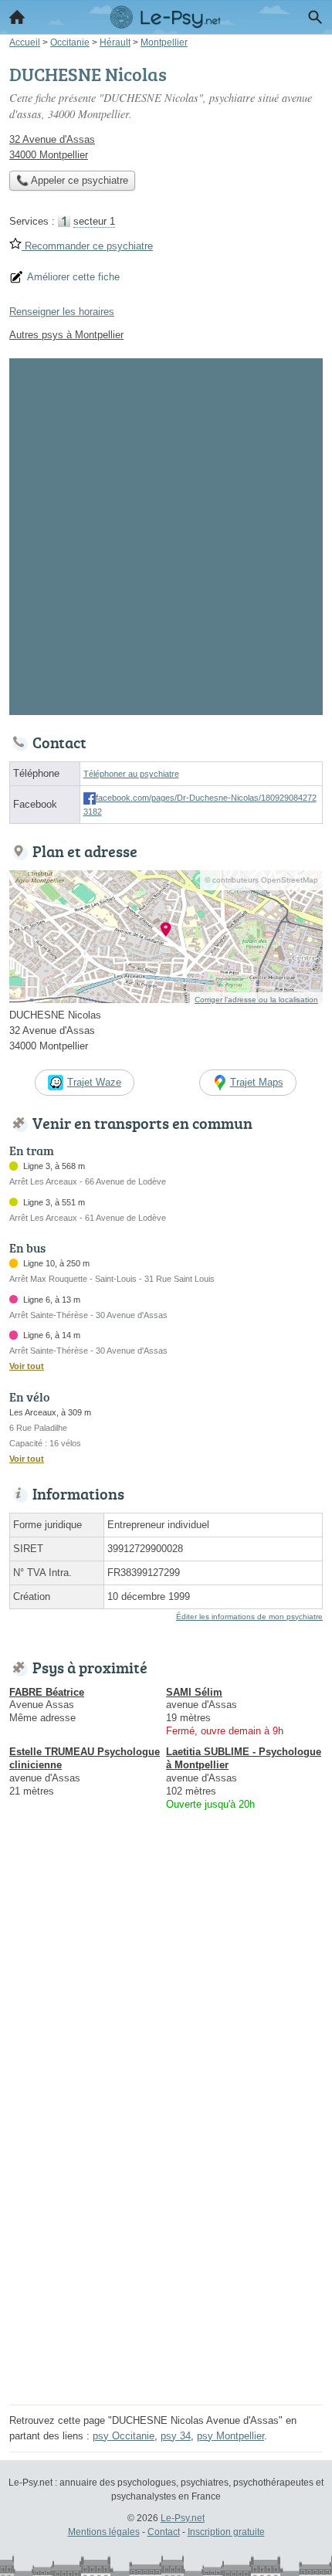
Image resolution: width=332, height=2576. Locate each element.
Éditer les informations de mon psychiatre (249, 1617)
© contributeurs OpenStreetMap (261, 880)
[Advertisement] (166, 534)
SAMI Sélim (194, 1692)
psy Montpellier (230, 2436)
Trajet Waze (94, 1082)
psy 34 (176, 2436)
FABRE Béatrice (47, 1692)
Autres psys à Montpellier (66, 335)
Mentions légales (104, 2532)
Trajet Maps (257, 1082)
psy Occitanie (124, 2436)
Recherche (315, 17)
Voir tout (27, 1366)
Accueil (17, 17)
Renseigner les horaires (62, 312)
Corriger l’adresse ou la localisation (256, 1000)
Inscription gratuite (226, 2532)
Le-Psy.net (183, 2518)
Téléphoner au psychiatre (131, 774)
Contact (164, 2532)
